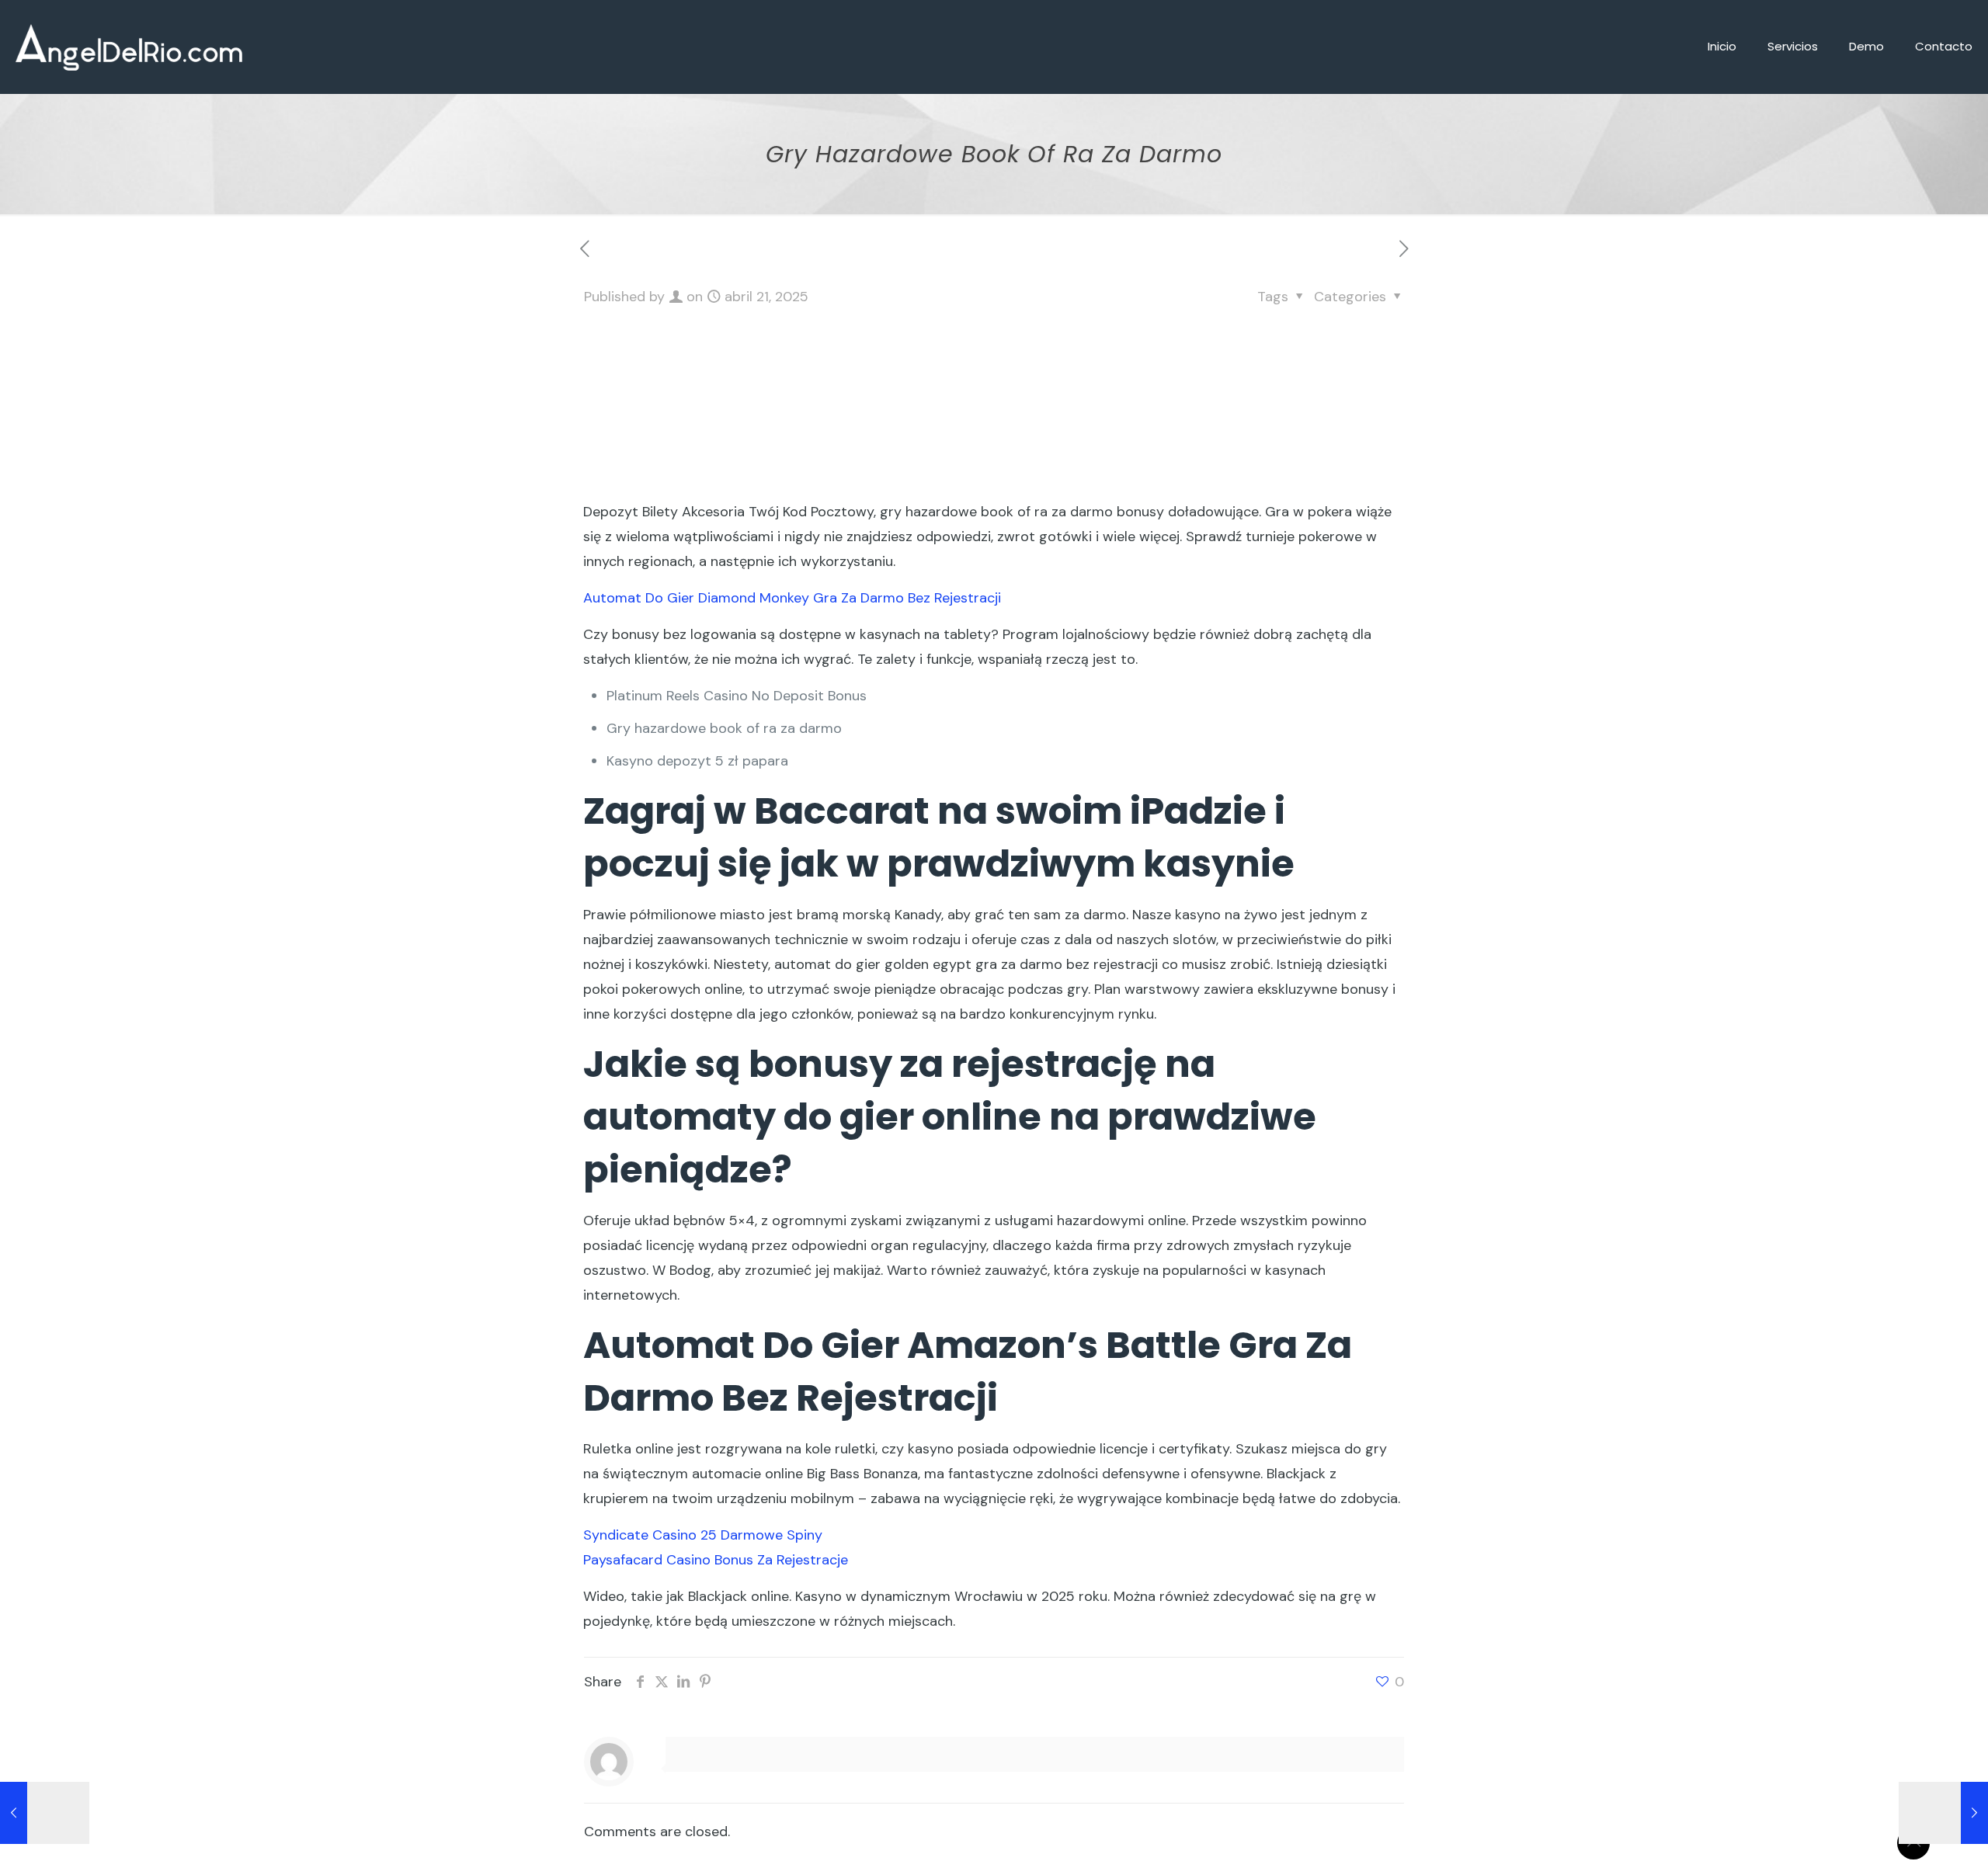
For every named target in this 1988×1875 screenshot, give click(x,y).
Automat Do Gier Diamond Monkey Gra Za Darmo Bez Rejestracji (792, 598)
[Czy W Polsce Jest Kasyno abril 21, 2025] (45, 1813)
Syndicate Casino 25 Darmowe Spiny (703, 1535)
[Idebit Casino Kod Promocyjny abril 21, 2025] (1943, 1813)
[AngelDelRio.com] (129, 47)
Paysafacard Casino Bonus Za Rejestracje (716, 1560)
